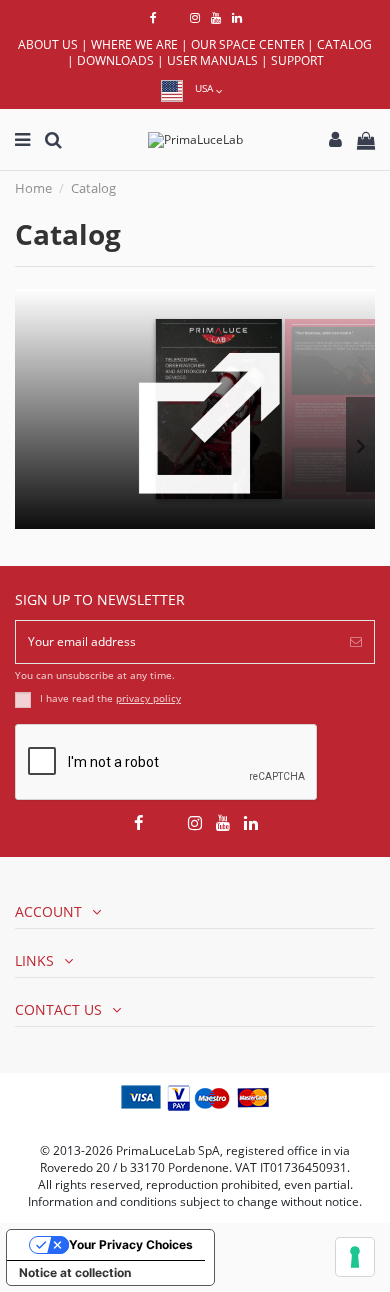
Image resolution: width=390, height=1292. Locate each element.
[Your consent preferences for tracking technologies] (355, 1257)
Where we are (134, 44)
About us (48, 44)
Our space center (247, 44)
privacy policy (148, 698)
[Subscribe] (356, 642)
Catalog (344, 44)
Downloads (115, 60)
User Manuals (212, 60)
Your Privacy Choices (131, 1244)
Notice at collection (75, 1272)
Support (297, 60)
